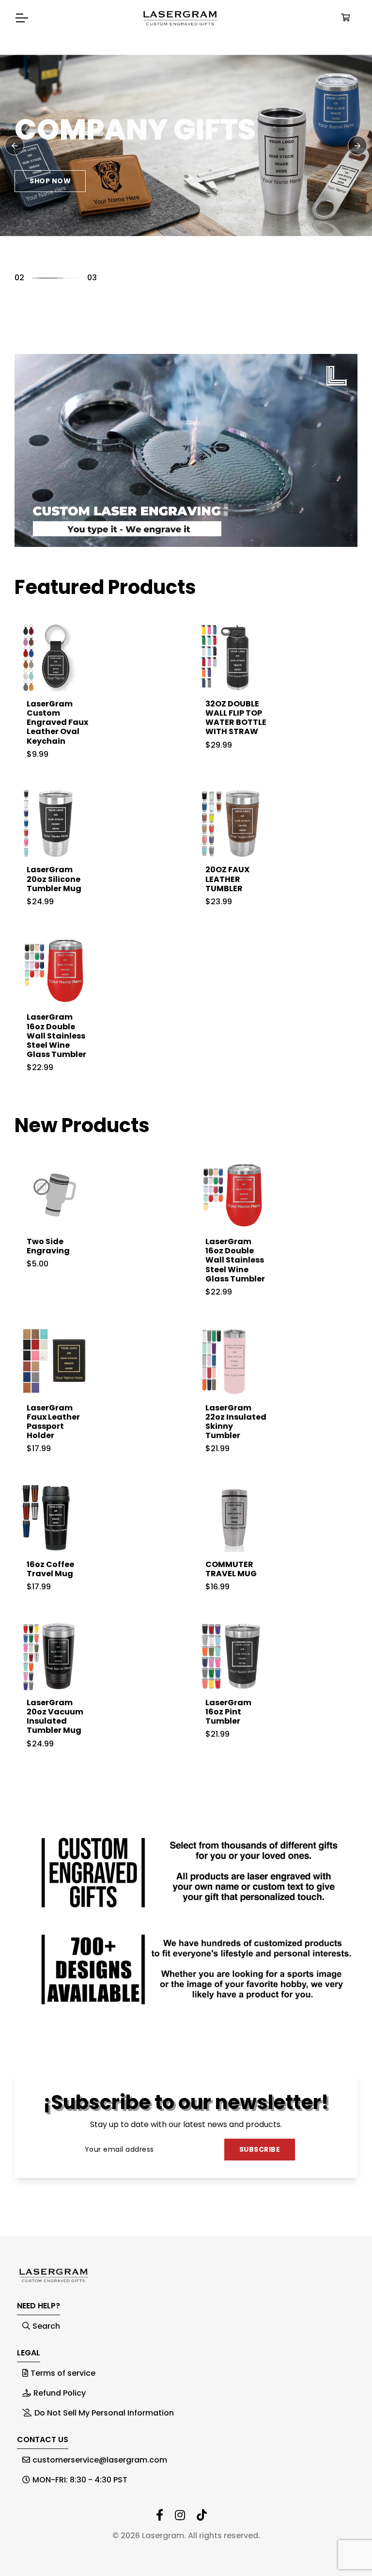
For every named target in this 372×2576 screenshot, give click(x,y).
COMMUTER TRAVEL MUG (231, 1569)
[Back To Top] (345, 2549)
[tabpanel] (186, 145)
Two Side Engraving (48, 1246)
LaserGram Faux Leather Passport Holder (53, 1422)
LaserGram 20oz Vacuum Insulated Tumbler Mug (55, 1717)
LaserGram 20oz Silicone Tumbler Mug (54, 879)
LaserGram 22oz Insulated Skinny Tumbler (236, 1422)
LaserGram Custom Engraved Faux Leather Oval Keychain (57, 722)
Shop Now (50, 157)
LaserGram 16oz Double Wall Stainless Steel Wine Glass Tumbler (56, 1036)
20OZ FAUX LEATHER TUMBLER (227, 879)
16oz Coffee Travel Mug (50, 1569)
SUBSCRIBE (260, 2149)
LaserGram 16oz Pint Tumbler (228, 1712)
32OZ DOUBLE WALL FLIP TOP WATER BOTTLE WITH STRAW (236, 718)
